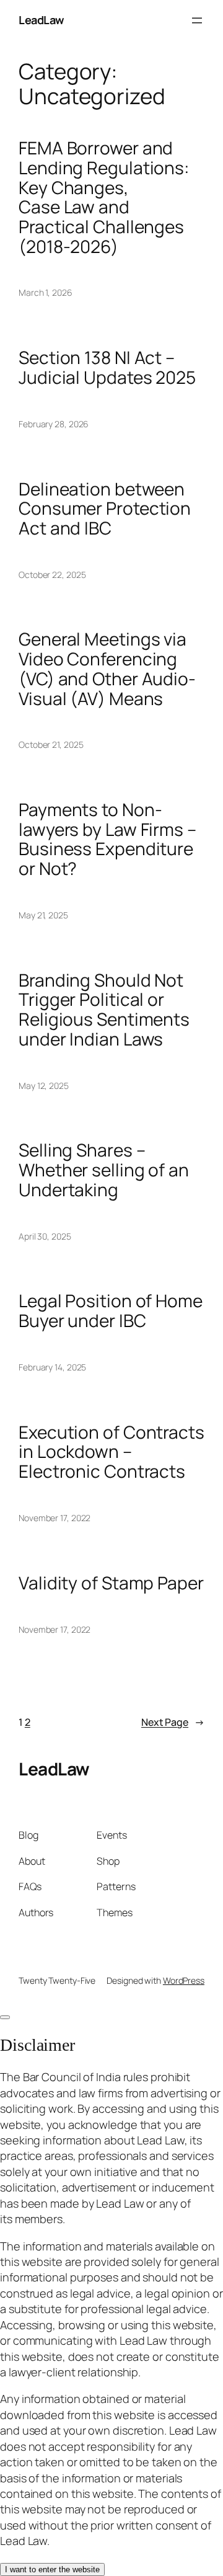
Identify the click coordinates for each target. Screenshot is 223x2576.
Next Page (173, 1722)
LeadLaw (42, 20)
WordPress (184, 1980)
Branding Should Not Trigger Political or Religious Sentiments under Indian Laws (104, 1010)
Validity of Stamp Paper (111, 1583)
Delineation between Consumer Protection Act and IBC (105, 509)
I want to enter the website (52, 2569)
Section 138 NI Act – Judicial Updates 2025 (107, 367)
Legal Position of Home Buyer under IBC (111, 1311)
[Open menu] (197, 20)
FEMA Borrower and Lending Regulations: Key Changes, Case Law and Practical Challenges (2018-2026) (104, 197)
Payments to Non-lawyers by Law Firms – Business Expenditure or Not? (107, 839)
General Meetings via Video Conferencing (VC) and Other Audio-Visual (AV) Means (107, 669)
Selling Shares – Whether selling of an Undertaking (104, 1170)
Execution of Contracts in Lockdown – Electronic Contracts (111, 1452)
